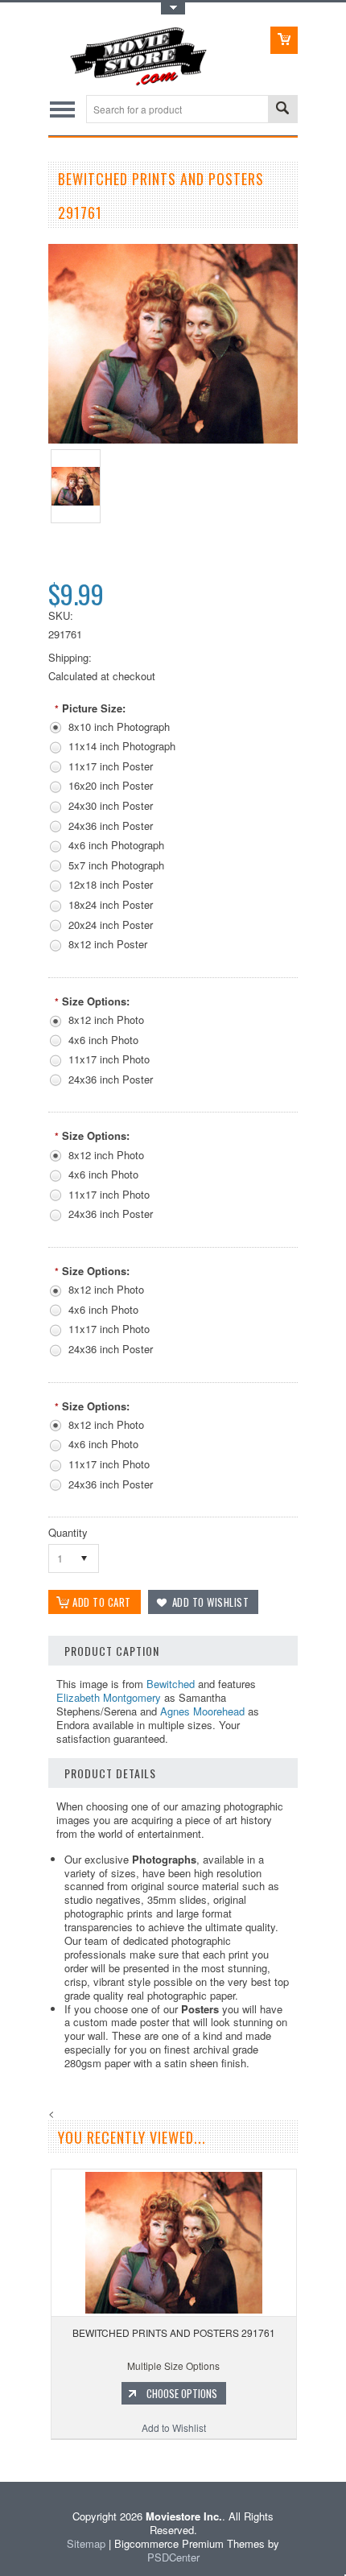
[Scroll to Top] (2, 2458)
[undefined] (173, 439)
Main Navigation (62, 109)
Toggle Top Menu (173, 8)
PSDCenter (173, 2557)
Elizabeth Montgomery (109, 1697)
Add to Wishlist (174, 2427)
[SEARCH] (282, 110)
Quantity (68, 1532)
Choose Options (182, 2393)
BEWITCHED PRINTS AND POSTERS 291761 (174, 2332)
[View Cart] (284, 40)
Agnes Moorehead (202, 1711)
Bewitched (171, 1684)
